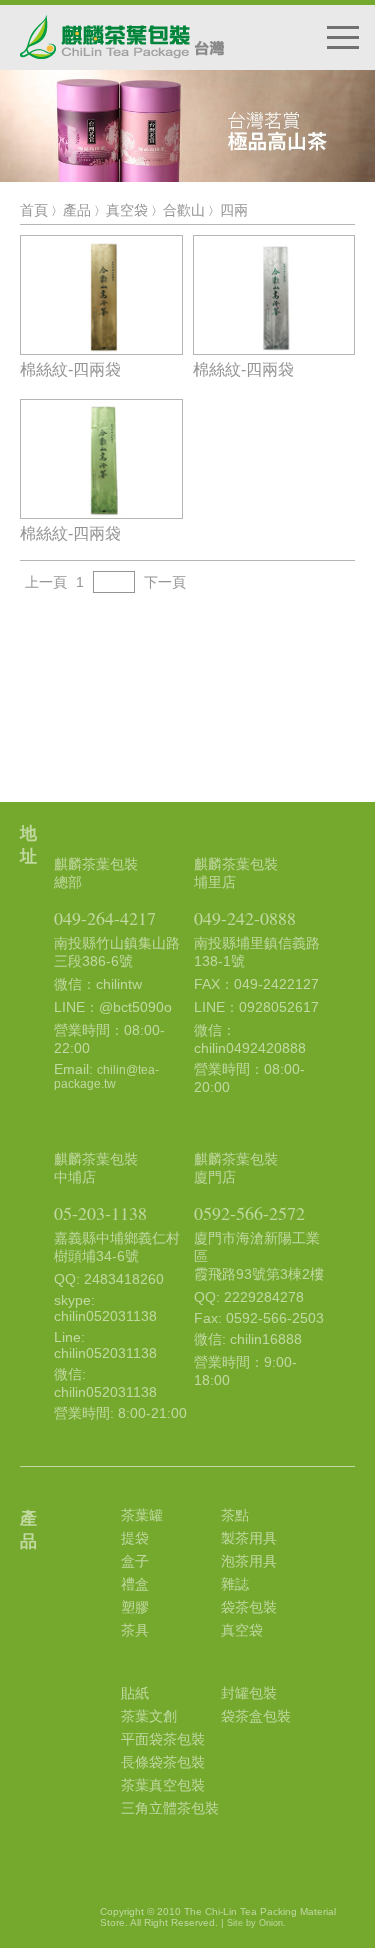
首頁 (34, 210)
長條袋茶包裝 (163, 1762)
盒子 (135, 1561)
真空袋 (127, 210)
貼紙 (135, 1693)
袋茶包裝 (249, 1607)
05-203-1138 (100, 1213)
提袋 (135, 1538)
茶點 (235, 1515)
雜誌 (235, 1584)
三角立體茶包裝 (170, 1808)
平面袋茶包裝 (163, 1739)
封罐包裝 (249, 1693)
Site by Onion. (256, 1923)
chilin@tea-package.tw (106, 1077)
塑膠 (135, 1607)
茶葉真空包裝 (163, 1785)
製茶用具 (249, 1538)
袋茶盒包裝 (256, 1716)
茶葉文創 (149, 1716)
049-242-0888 (245, 918)
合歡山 (184, 210)
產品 (77, 210)
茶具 (135, 1630)
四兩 (234, 210)
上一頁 (46, 582)
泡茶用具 (249, 1561)
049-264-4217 (105, 918)
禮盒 (135, 1584)
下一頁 (165, 582)
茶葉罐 (142, 1515)
